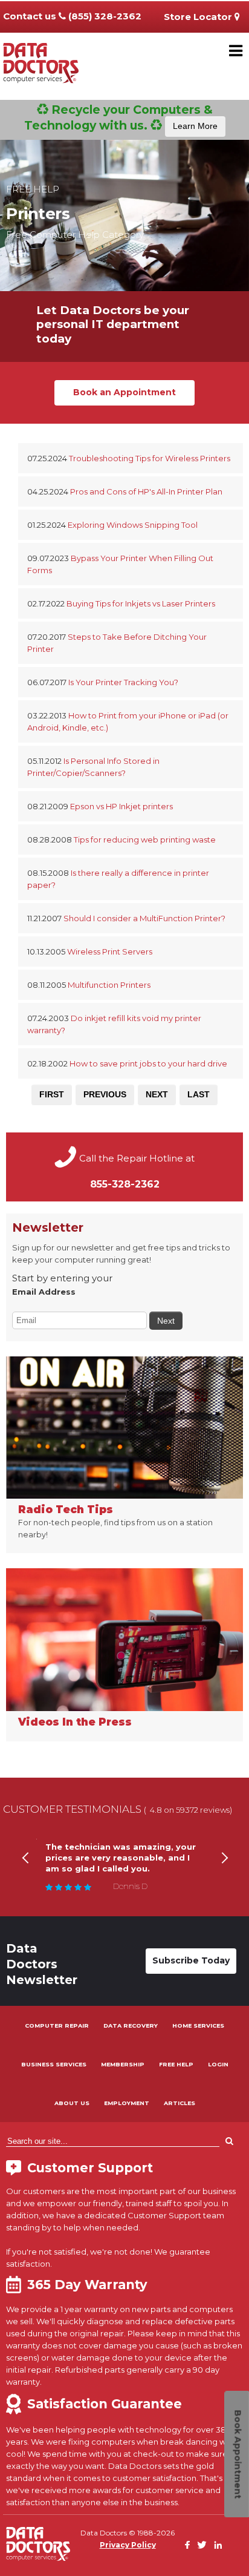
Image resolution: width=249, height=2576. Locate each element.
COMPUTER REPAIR (57, 2026)
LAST (199, 1094)
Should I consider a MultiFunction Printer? (144, 918)
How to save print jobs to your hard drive (148, 1063)
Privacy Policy (128, 2545)
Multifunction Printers (109, 985)
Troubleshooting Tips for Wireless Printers (150, 458)
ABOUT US (72, 2103)
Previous (25, 1873)
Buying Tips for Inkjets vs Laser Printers (141, 603)
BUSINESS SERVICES (54, 2064)
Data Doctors (38, 2544)
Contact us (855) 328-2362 (72, 16)
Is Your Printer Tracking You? (123, 682)
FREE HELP (176, 2064)
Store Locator (199, 17)
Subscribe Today (191, 1960)
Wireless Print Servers (110, 951)
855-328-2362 (125, 1184)
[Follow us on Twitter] (202, 2545)
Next (224, 1873)
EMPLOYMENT (127, 2103)
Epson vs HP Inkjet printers (121, 806)
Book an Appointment (124, 392)
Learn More (195, 126)
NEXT (157, 1094)
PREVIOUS (105, 1094)
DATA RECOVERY (131, 2026)
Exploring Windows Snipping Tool (133, 525)
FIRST (52, 1094)
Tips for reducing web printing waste (145, 839)
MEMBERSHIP (123, 2064)
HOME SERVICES (198, 2026)
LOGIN (218, 2064)
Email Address (44, 1292)
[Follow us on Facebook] (187, 2545)
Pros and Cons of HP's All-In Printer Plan (146, 491)
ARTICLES (179, 2103)
